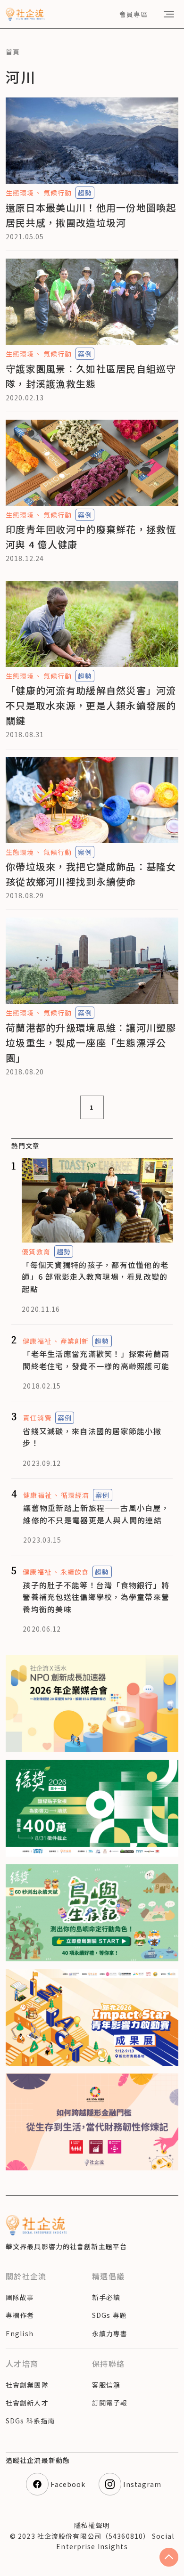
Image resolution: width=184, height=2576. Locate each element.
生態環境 (20, 193)
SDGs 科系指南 (30, 2421)
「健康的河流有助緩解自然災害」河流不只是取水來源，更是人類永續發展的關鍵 (91, 705)
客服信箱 (106, 2385)
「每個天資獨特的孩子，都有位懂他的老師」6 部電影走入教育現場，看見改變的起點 (95, 1277)
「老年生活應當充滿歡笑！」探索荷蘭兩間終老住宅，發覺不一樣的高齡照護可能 (96, 1360)
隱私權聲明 (92, 2525)
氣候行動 (58, 193)
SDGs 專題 (109, 2315)
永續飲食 (75, 1572)
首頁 (13, 52)
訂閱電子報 (110, 2403)
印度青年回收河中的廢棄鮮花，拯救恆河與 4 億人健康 (91, 537)
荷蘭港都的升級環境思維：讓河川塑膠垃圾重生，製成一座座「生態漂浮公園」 (91, 1043)
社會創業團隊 (27, 2385)
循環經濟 (75, 1495)
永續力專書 (110, 2333)
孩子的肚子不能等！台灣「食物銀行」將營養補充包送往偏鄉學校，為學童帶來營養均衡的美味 (96, 1597)
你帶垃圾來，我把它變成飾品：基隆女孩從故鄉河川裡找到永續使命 (91, 874)
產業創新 (75, 1341)
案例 (85, 354)
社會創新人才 (27, 2403)
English (20, 2333)
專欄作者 (20, 2315)
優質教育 (36, 1251)
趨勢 (85, 193)
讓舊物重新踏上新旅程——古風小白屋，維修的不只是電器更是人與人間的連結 (96, 1514)
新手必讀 (106, 2297)
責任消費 (37, 1418)
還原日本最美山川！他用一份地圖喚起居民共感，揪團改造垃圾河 (91, 215)
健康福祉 (37, 1341)
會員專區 (134, 14)
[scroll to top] (169, 2557)
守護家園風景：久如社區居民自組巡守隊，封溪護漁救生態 (91, 376)
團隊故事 (20, 2297)
